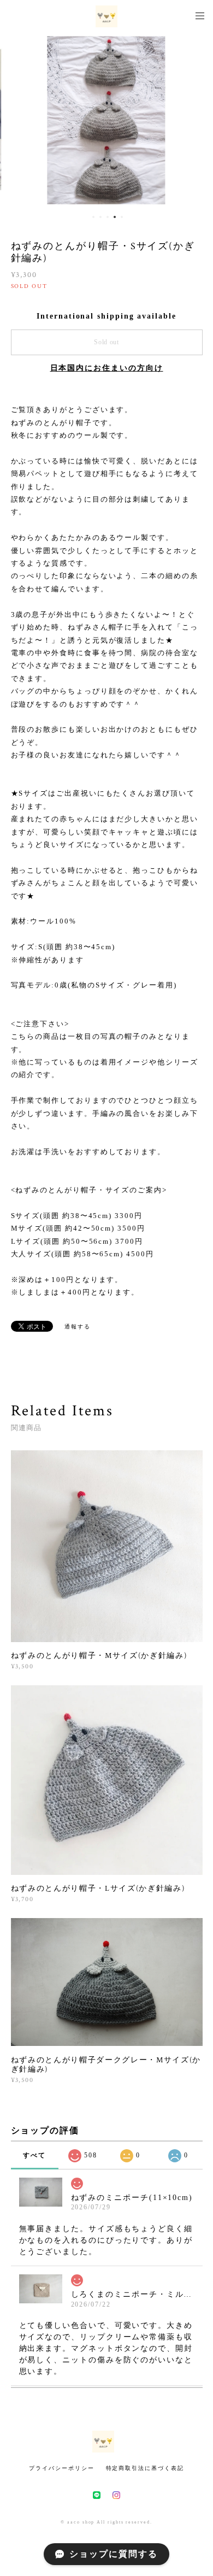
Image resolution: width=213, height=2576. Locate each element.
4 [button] (115, 217)
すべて (34, 2155)
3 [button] (108, 217)
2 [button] (100, 217)
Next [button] (197, 120)
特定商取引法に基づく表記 (145, 2468)
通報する (78, 1327)
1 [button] (93, 217)
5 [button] (122, 217)
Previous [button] (16, 120)
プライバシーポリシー (61, 2468)
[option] (106, 120)
